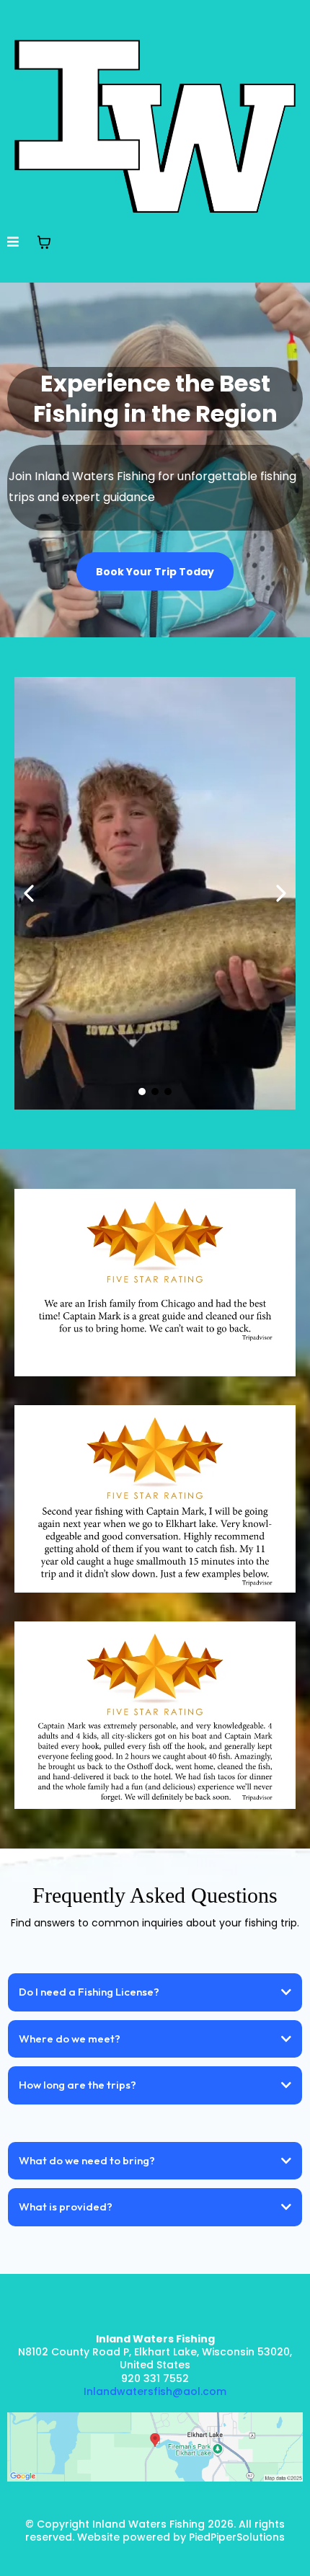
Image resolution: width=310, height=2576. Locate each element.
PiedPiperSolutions (235, 2537)
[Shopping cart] (44, 242)
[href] (155, 2447)
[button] (13, 243)
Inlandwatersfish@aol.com (155, 2391)
